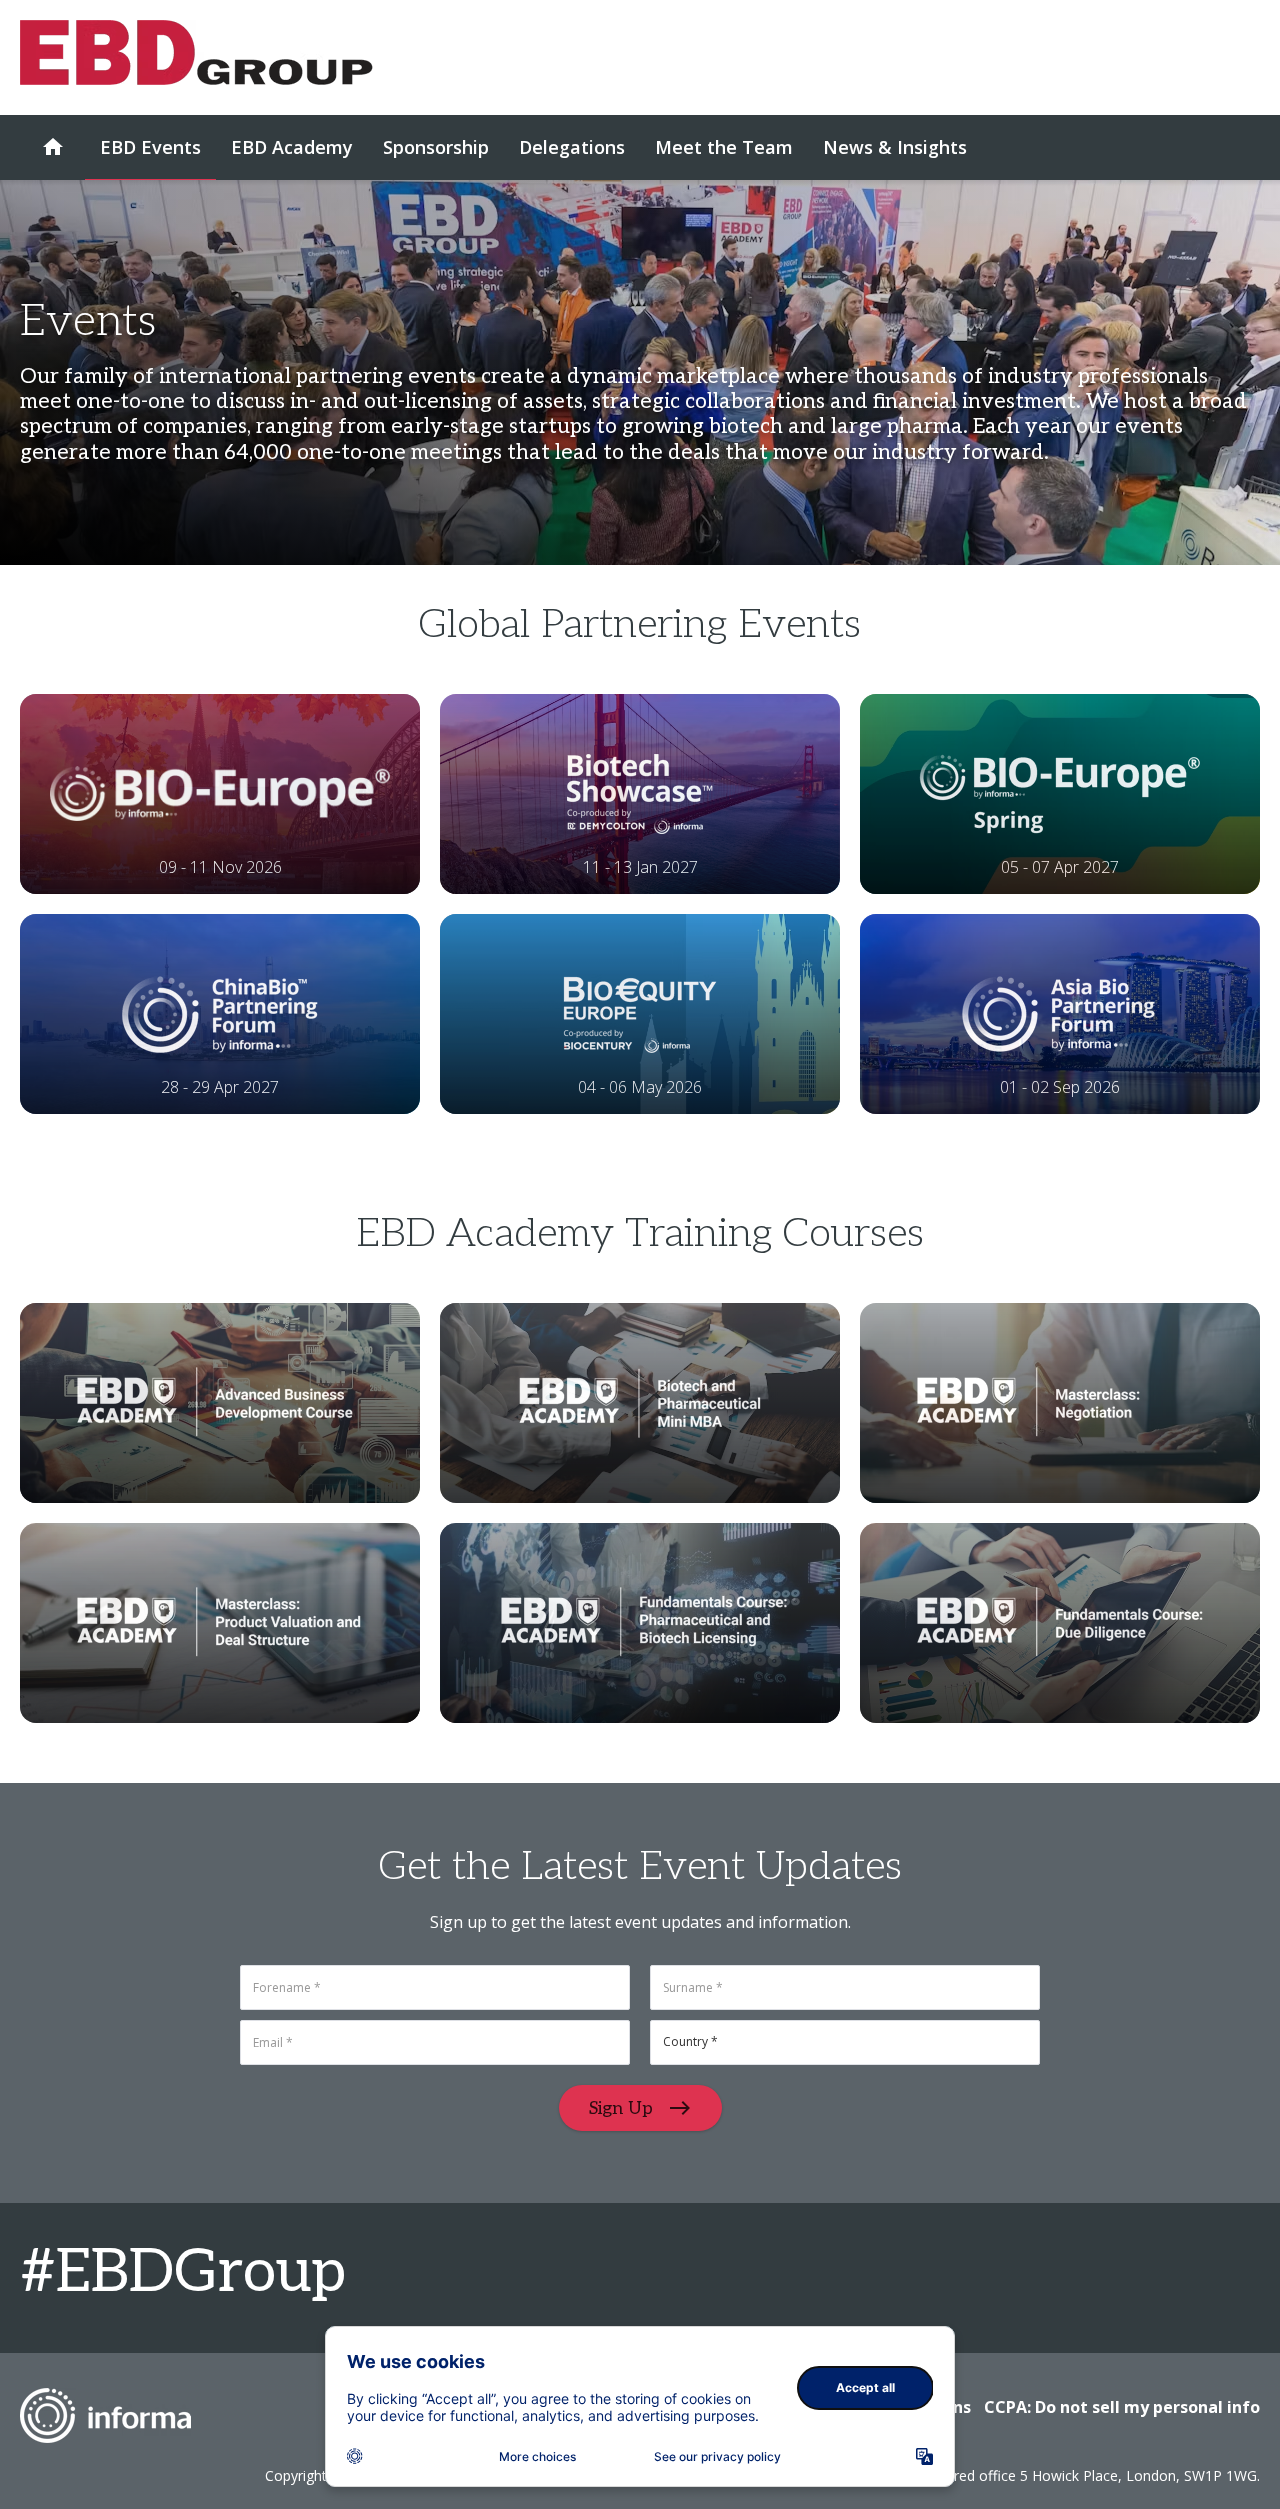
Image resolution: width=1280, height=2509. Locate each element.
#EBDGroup (183, 2273)
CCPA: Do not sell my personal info (1122, 2407)
